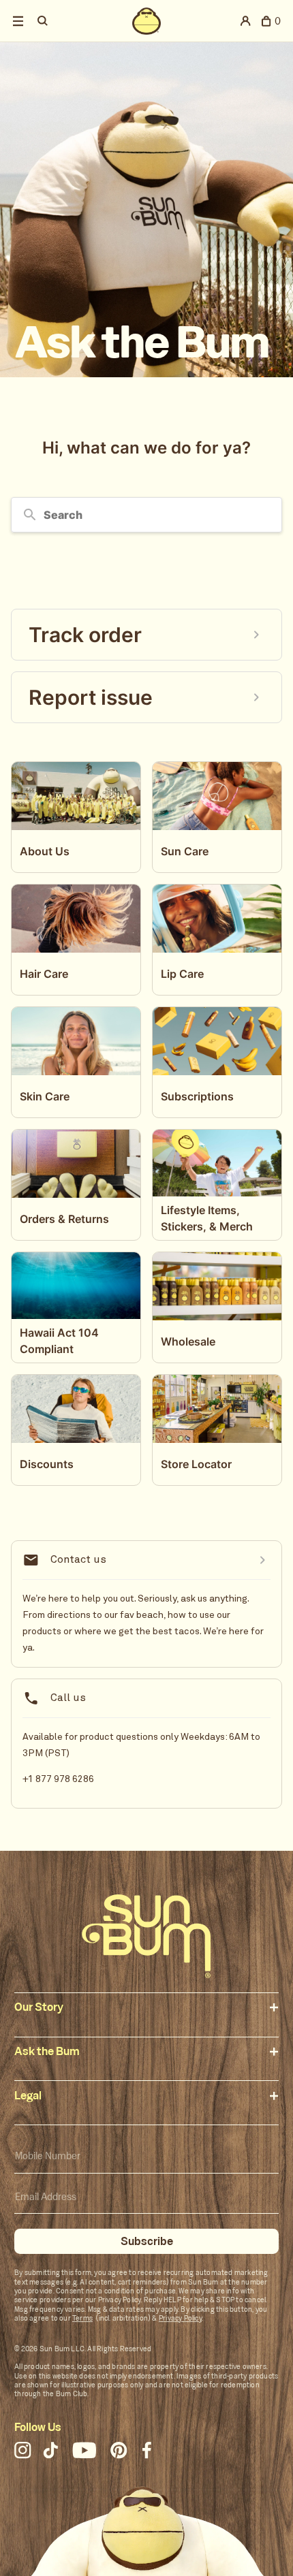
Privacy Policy (180, 2318)
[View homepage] (147, 21)
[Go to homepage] (146, 1936)
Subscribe (147, 2241)
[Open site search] (44, 21)
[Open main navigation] (18, 21)
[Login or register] (246, 21)
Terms (82, 2318)
